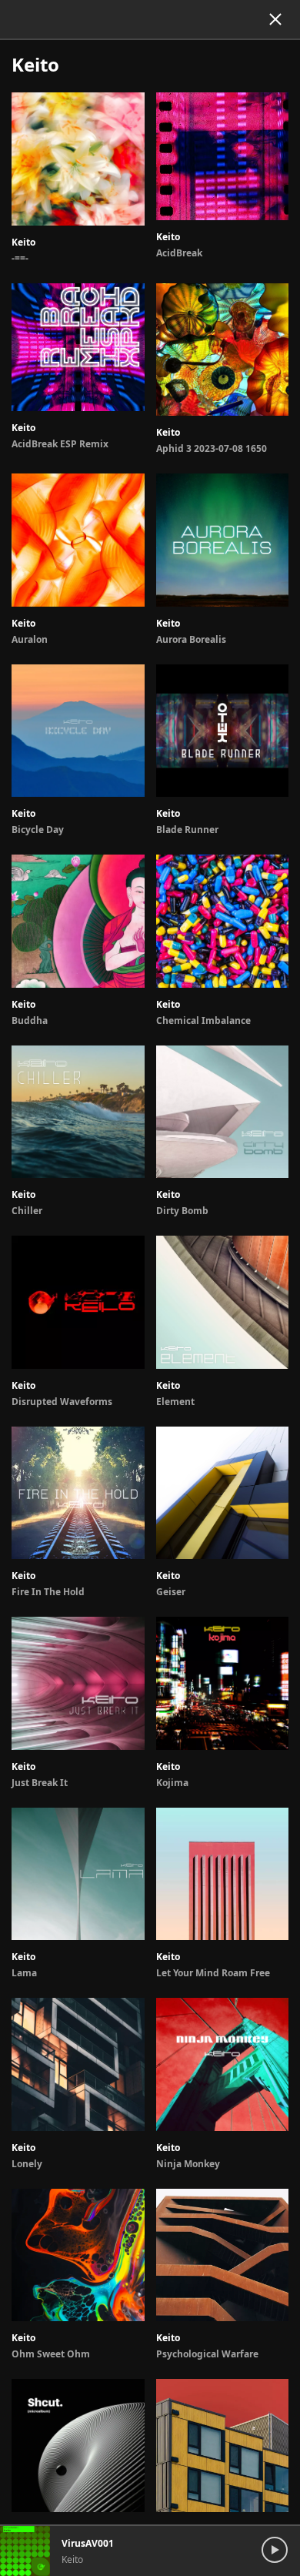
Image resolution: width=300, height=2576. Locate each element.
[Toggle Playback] (279, 2539)
